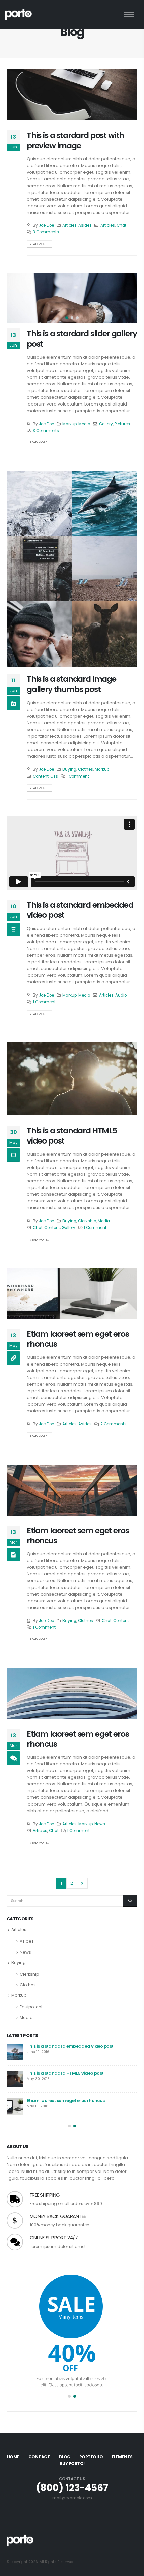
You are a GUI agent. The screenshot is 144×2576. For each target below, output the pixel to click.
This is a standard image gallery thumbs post (71, 684)
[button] (15, 298)
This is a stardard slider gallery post (82, 338)
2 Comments (114, 1424)
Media (84, 424)
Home (13, 2457)
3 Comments (46, 232)
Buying (69, 769)
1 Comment (78, 776)
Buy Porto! (72, 2464)
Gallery (106, 424)
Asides (85, 225)
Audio (121, 995)
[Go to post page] (39, 503)
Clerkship (87, 1221)
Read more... (39, 244)
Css (54, 776)
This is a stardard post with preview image (75, 140)
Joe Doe (46, 225)
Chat (121, 225)
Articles (69, 225)
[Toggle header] (129, 14)
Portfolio (91, 2457)
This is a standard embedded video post (80, 910)
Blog (65, 2457)
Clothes (86, 769)
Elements (122, 2457)
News (100, 1824)
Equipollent (31, 2007)
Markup (69, 424)
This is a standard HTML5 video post (72, 1136)
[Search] (130, 1901)
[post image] (72, 95)
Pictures (122, 424)
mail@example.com (72, 2498)
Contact (39, 2457)
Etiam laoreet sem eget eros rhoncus (78, 1339)
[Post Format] (13, 1358)
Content (41, 776)
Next (82, 1883)
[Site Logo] (18, 14)
